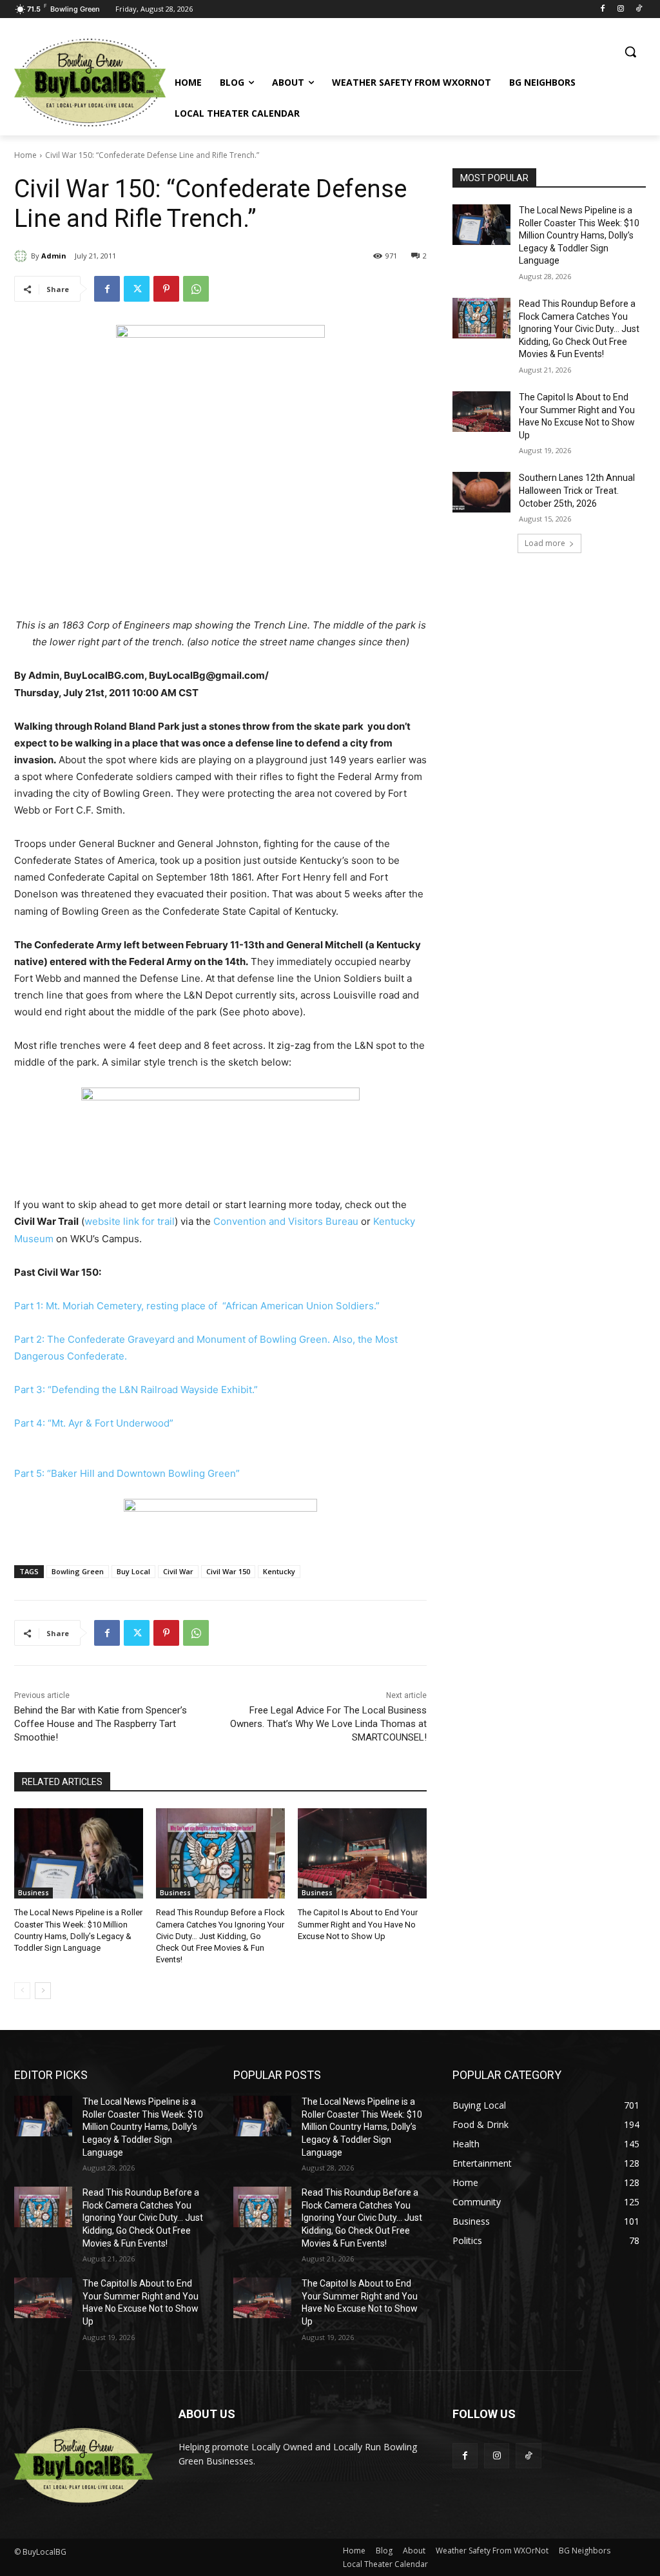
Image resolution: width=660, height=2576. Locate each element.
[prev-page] (22, 1991)
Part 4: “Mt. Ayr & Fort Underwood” (94, 1423)
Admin (54, 256)
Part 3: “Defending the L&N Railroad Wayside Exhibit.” (136, 1390)
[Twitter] (137, 289)
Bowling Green (78, 1571)
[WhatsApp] (196, 289)
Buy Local (133, 1571)
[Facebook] (603, 9)
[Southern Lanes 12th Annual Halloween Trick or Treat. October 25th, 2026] (481, 492)
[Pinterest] (166, 289)
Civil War (178, 1571)
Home (25, 155)
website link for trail (130, 1221)
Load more (545, 543)
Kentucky (279, 1571)
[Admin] (23, 256)
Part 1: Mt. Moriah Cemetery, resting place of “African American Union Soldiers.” (197, 1306)
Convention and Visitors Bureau (286, 1221)
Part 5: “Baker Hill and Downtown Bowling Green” (127, 1473)
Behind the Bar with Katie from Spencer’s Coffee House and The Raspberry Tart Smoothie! (101, 1724)
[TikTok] (638, 9)
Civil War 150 (228, 1571)
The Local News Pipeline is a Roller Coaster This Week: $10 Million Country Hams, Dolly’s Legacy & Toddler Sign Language (579, 235)
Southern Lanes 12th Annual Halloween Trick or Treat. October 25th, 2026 (577, 490)
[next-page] (43, 1991)
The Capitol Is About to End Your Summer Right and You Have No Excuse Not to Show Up (358, 1924)
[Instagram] (620, 9)
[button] (630, 52)
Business (34, 1893)
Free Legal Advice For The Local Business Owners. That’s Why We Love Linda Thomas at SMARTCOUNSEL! (328, 1724)
